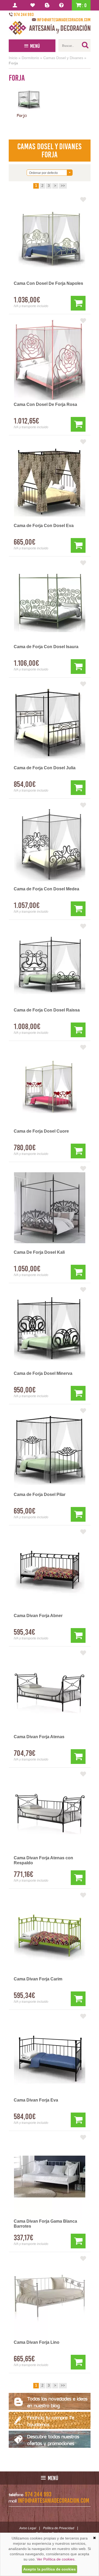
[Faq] (62, 5)
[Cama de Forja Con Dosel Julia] (50, 723)
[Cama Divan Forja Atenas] (50, 1692)
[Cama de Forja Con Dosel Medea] (50, 844)
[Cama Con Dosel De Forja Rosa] (50, 360)
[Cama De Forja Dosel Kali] (50, 1208)
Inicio (13, 58)
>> (63, 186)
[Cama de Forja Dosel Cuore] (50, 1087)
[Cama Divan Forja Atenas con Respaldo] (50, 1813)
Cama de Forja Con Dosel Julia (45, 768)
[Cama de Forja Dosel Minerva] (50, 1329)
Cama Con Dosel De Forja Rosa (45, 404)
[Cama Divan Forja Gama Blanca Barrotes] (50, 2177)
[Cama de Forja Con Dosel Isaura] (50, 602)
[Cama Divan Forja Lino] (50, 2298)
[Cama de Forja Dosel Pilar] (50, 1450)
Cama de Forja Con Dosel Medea (46, 889)
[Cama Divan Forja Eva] (50, 2056)
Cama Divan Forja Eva (36, 2100)
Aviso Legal (28, 2528)
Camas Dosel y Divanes (63, 58)
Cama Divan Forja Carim (38, 1979)
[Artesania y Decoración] (50, 28)
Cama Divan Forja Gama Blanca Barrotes (45, 2224)
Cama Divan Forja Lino (37, 2342)
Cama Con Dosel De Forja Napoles (48, 283)
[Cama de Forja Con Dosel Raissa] (50, 966)
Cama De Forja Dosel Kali (39, 1252)
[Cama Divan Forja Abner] (50, 1571)
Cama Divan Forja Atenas (39, 1737)
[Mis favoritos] (33, 5)
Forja (13, 63)
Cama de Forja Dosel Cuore (41, 1131)
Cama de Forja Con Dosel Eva (44, 526)
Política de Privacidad (59, 2528)
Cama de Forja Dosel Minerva (43, 1373)
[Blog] (48, 5)
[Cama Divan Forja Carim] (50, 1934)
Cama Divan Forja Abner (38, 1616)
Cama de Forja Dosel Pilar (40, 1495)
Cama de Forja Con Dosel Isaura (46, 647)
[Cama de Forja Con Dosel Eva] (50, 481)
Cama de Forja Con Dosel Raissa (47, 1010)
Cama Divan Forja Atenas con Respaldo (43, 1860)
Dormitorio (30, 58)
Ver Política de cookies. (56, 2559)
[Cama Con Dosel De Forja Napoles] (50, 239)
